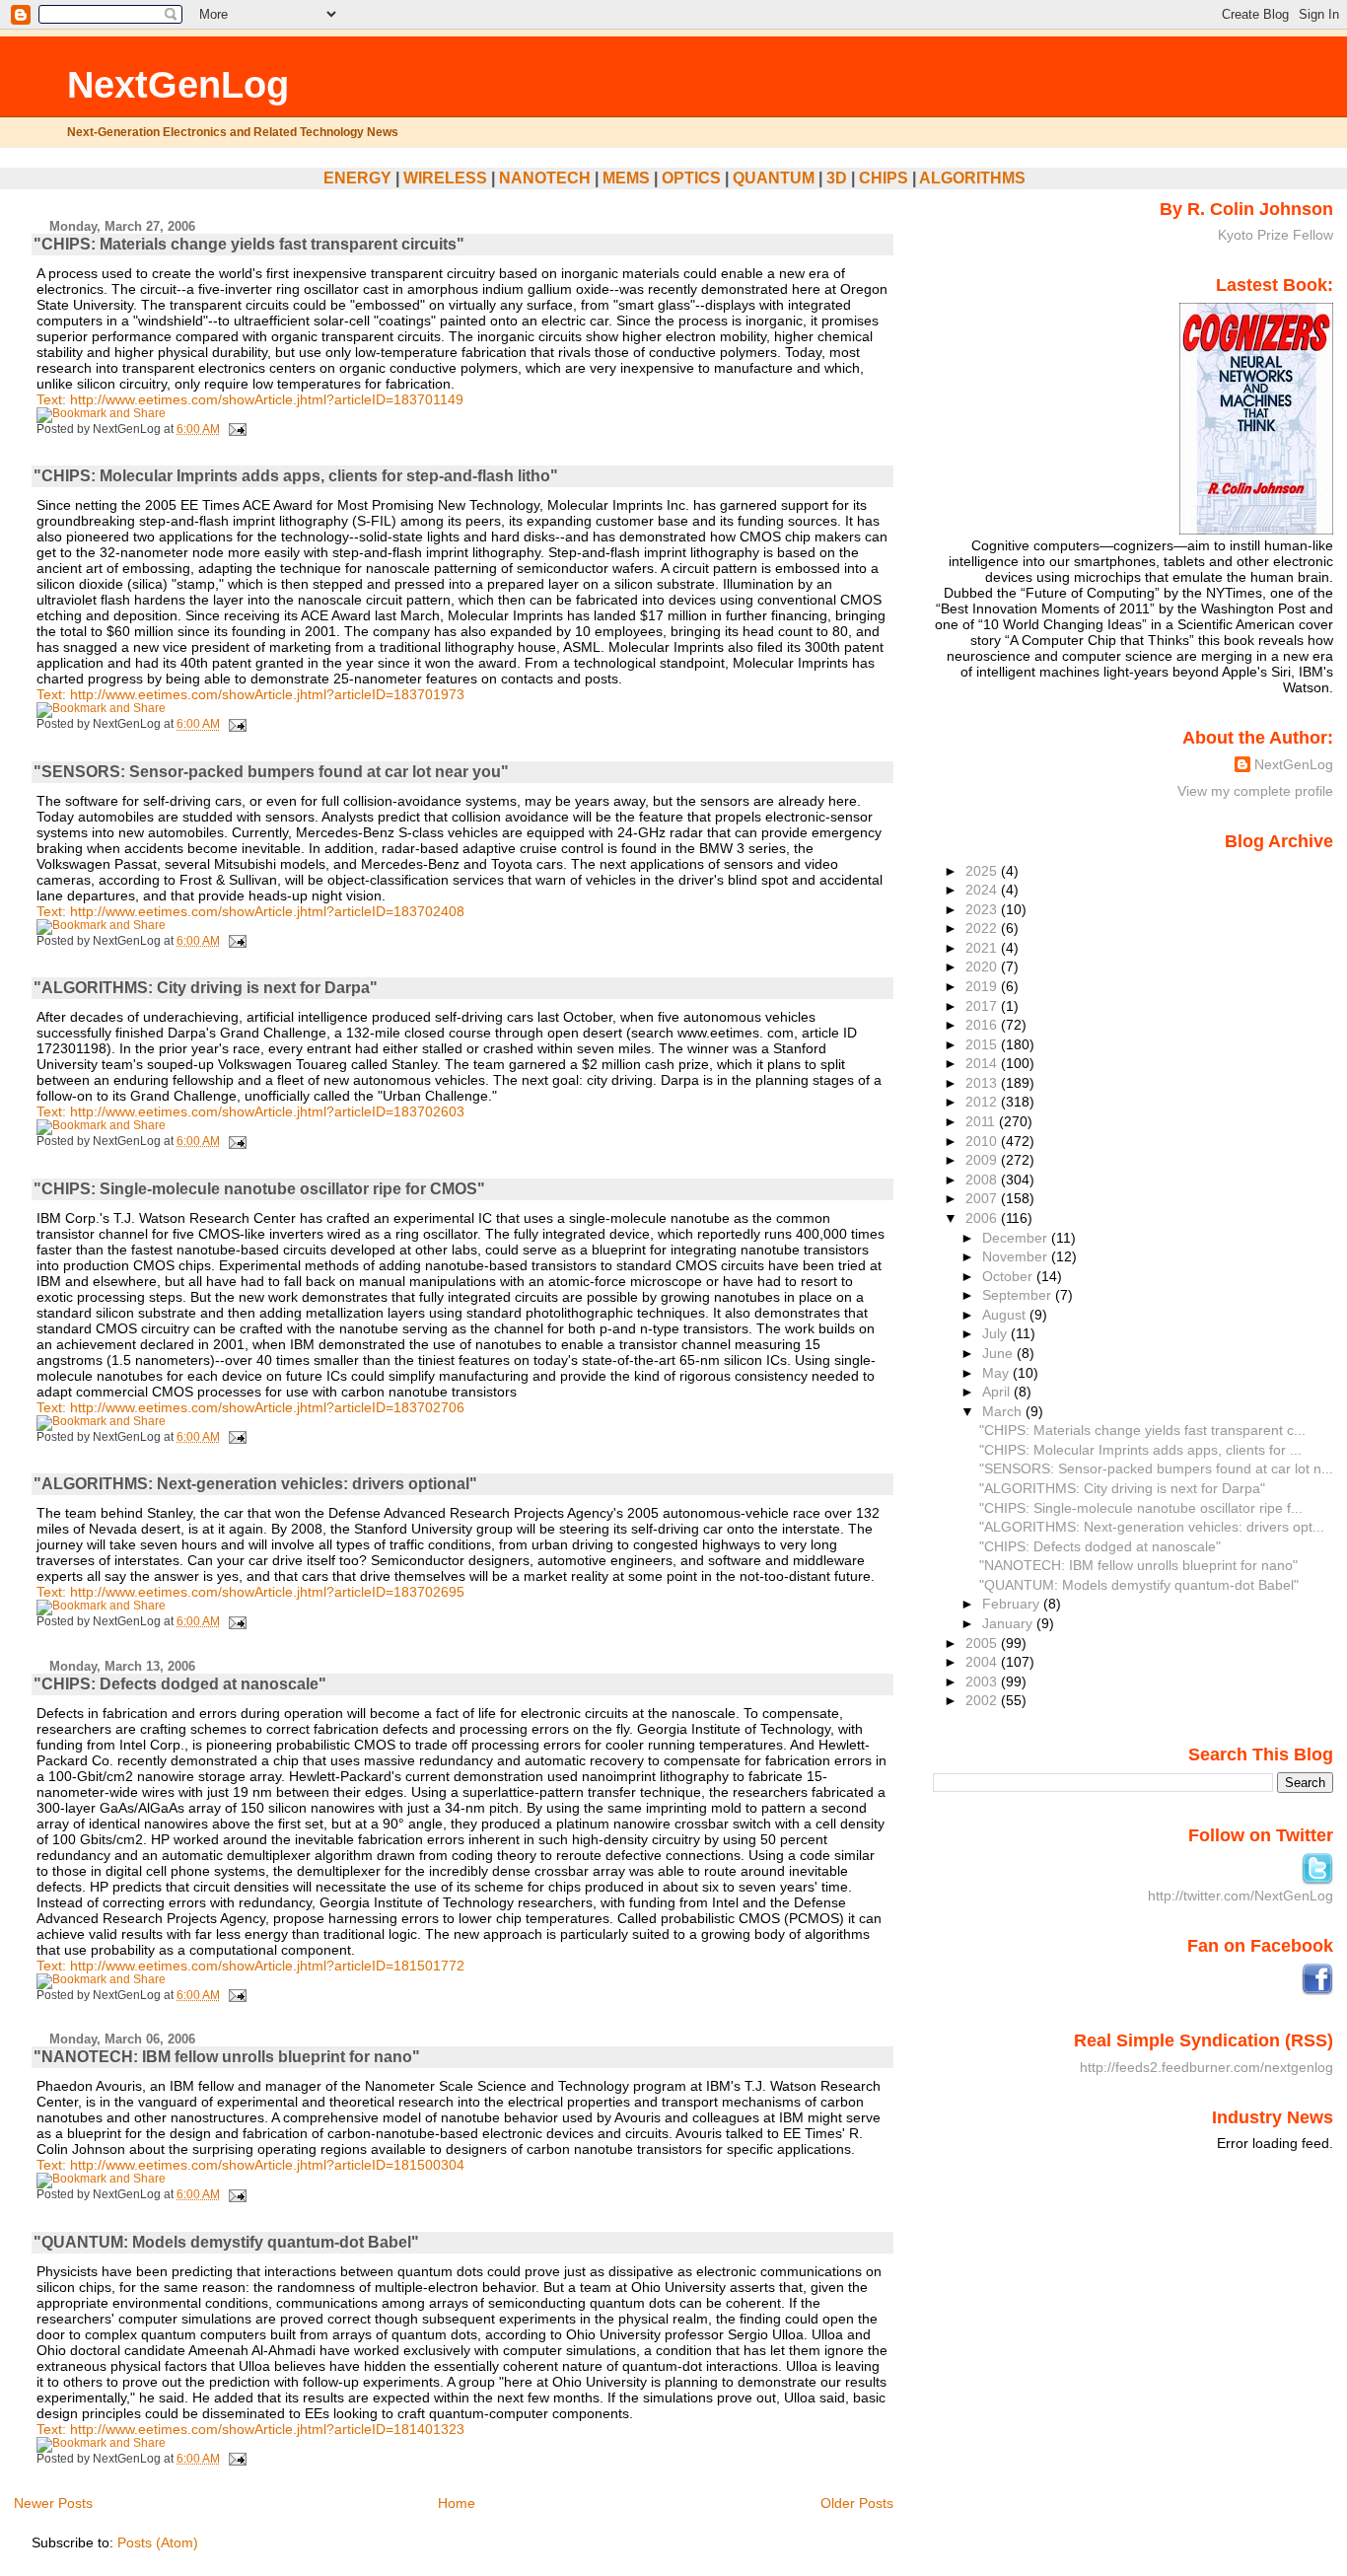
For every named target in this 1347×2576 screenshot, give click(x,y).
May (997, 1373)
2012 (983, 1102)
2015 (983, 1044)
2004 (983, 1662)
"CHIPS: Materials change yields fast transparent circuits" (249, 244)
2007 (983, 1198)
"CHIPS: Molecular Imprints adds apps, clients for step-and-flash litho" (296, 476)
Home (457, 2503)
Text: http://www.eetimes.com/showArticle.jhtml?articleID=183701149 (250, 399)
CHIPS (884, 178)
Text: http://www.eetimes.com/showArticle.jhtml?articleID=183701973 (250, 694)
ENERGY (357, 178)
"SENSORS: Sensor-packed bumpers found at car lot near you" (271, 772)
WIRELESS (445, 178)
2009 (983, 1160)
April (998, 1392)
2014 (983, 1063)
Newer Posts (53, 2503)
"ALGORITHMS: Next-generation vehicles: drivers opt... (1152, 1527)
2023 (983, 909)
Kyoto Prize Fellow (1276, 235)
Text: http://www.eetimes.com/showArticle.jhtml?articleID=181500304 (250, 2165)
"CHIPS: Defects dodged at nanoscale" (180, 1684)
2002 (983, 1700)
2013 (983, 1083)
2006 (983, 1218)
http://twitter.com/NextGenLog (1241, 1896)
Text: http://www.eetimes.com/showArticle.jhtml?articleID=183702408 (250, 911)
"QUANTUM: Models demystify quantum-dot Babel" (226, 2242)
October (1009, 1276)
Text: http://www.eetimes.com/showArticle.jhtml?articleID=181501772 (250, 1966)
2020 (983, 966)
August (1006, 1315)
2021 (983, 948)
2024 (983, 890)
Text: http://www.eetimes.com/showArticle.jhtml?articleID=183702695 (250, 1592)
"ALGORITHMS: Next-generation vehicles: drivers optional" (255, 1484)
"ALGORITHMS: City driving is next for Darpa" (206, 988)
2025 (983, 871)
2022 (983, 928)
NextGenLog (178, 84)
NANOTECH (545, 178)
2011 (982, 1121)
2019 (983, 986)
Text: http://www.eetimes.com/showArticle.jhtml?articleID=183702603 (250, 1111)
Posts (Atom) (158, 2542)
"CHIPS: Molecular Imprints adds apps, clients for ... (1140, 1450)
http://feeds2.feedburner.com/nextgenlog (1206, 2067)
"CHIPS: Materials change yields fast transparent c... (1142, 1430)
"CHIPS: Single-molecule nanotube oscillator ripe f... (1141, 1508)
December (1017, 1238)
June (999, 1353)
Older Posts (857, 2503)
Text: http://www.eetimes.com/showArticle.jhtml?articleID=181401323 (250, 2429)
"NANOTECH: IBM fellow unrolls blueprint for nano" (227, 2057)
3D (837, 178)
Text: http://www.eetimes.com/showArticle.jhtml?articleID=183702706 (250, 1407)
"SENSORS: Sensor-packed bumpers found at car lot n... (1156, 1468)
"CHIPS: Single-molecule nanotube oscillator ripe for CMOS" (259, 1189)
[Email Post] (235, 429)
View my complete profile (1255, 791)
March (1004, 1411)
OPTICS (691, 178)
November (1017, 1256)
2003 (983, 1682)
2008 (983, 1180)
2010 (983, 1141)
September (1019, 1295)
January (1009, 1623)
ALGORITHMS (972, 178)
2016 (983, 1025)
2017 (983, 1006)
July (996, 1333)
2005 (983, 1643)
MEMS (626, 178)
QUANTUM (774, 178)
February (1013, 1604)
